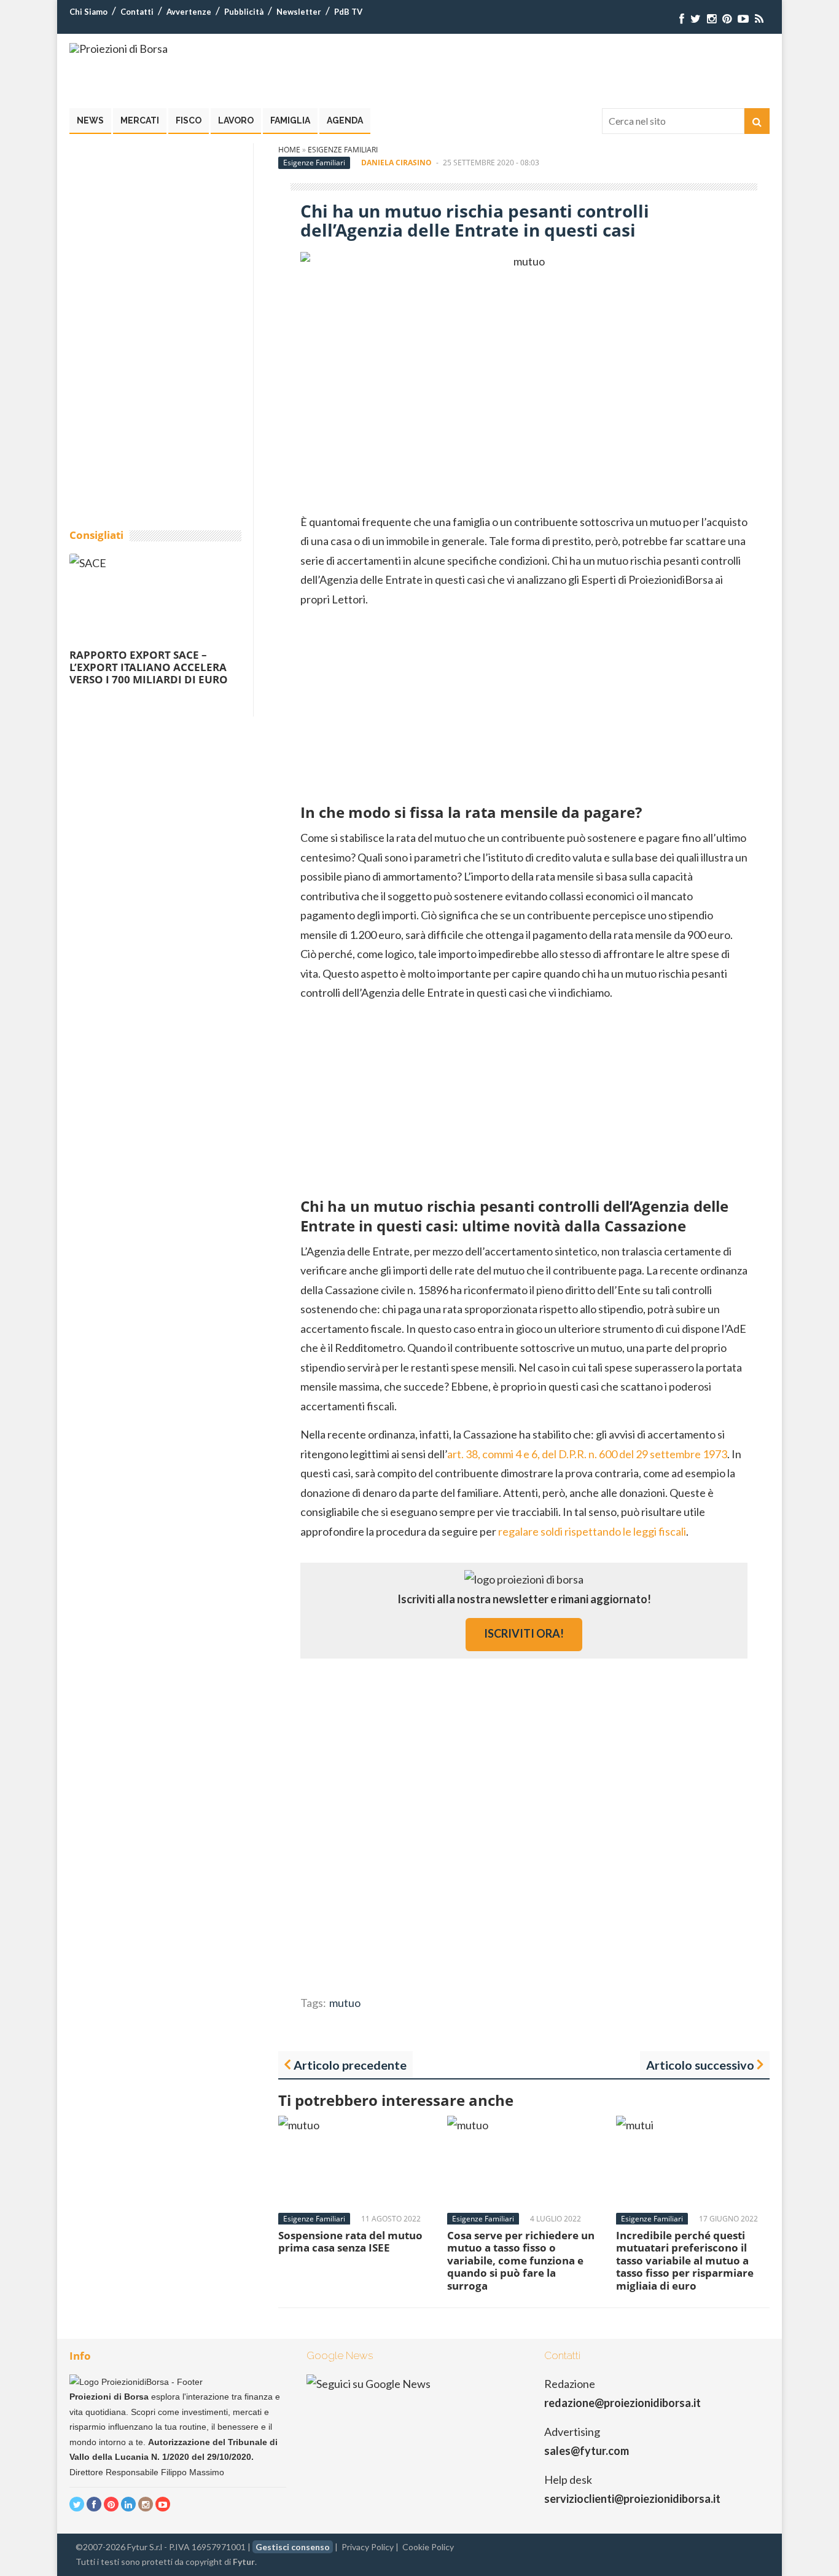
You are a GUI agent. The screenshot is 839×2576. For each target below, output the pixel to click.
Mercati (140, 120)
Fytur (244, 2562)
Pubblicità (244, 12)
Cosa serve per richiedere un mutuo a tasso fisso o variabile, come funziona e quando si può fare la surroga (521, 2260)
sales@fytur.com (587, 2451)
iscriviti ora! (524, 1633)
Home (289, 150)
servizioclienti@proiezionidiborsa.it (632, 2499)
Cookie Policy (428, 2547)
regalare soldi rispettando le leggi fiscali (592, 1531)
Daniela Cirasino (396, 163)
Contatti (137, 12)
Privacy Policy (368, 2547)
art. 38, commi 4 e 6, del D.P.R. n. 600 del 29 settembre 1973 (587, 1454)
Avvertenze (189, 12)
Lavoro (236, 120)
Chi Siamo (88, 12)
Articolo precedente (350, 2065)
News (90, 120)
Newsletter (299, 12)
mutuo (345, 2003)
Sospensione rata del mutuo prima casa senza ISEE (350, 2241)
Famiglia (290, 120)
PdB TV (348, 12)
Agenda (345, 120)
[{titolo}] (682, 19)
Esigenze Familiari (343, 150)
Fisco (189, 120)
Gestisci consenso (293, 2547)
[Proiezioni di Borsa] (119, 49)
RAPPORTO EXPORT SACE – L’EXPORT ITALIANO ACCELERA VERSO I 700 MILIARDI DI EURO (149, 667)
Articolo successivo (700, 2065)
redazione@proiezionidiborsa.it (622, 2403)
